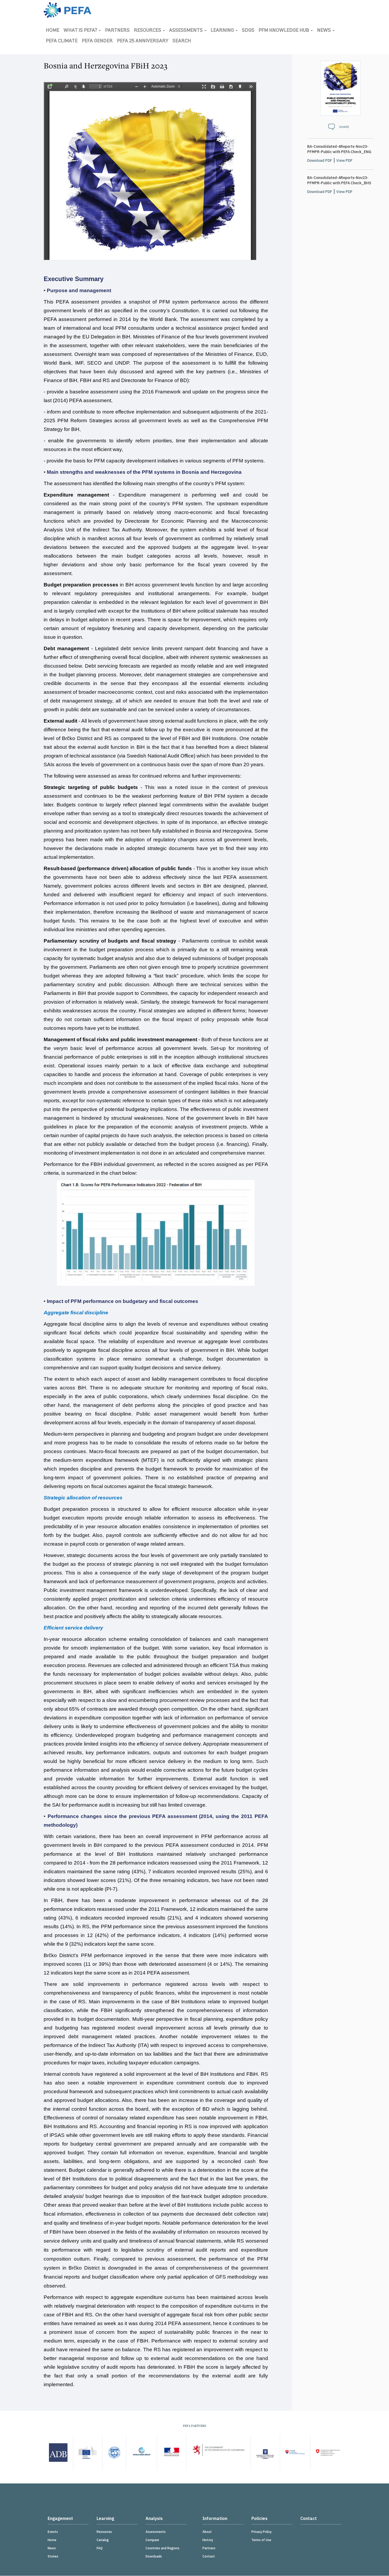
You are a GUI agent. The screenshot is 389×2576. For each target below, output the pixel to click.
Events (53, 2532)
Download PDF (320, 160)
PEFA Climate (62, 41)
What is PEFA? (81, 31)
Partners (117, 31)
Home (53, 31)
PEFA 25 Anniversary (143, 41)
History (208, 2540)
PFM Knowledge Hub (284, 31)
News (324, 31)
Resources (148, 31)
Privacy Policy (261, 2532)
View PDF (344, 160)
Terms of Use (261, 2540)
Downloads (154, 2556)
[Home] (67, 10)
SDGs (248, 31)
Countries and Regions (162, 2548)
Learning (223, 31)
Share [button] (344, 127)
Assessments (186, 31)
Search (182, 41)
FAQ (100, 2548)
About (207, 2532)
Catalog (103, 2540)
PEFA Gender (97, 41)
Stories (53, 2556)
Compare (152, 2540)
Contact (209, 2556)
